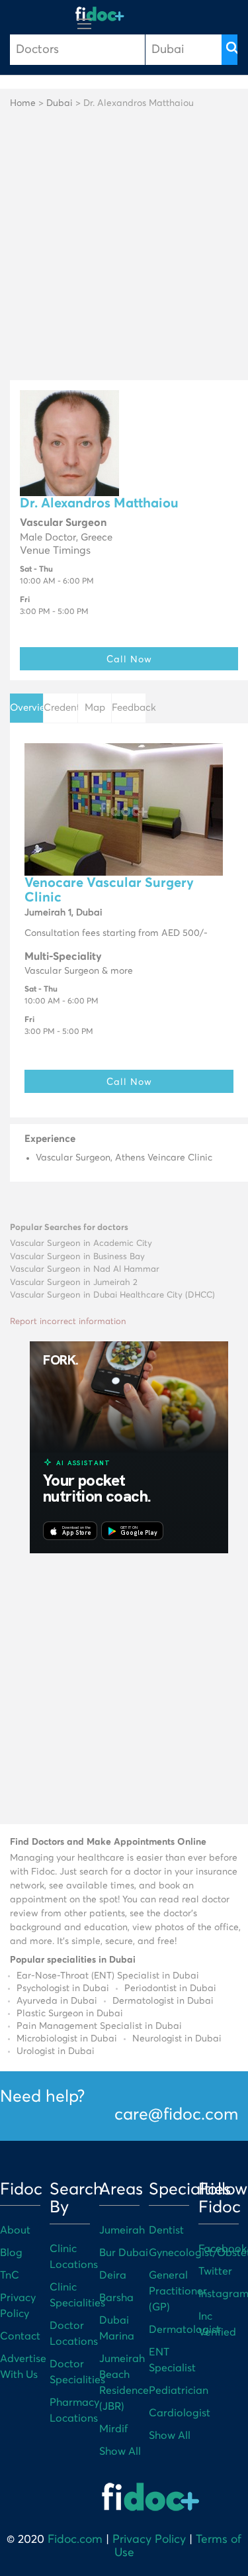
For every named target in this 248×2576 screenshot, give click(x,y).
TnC (10, 2275)
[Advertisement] (124, 249)
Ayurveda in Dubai (57, 2001)
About (15, 2230)
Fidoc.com (75, 2540)
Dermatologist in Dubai (163, 2001)
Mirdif (113, 2429)
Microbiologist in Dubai (67, 2039)
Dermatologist (185, 2330)
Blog (11, 2253)
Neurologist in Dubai (177, 2039)
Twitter (215, 2271)
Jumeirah (122, 2230)
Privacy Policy (149, 2540)
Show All (120, 2451)
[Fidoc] (100, 14)
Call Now (129, 659)
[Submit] (229, 50)
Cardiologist (180, 2413)
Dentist (166, 2230)
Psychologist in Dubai (63, 1988)
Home (23, 103)
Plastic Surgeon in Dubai (70, 2014)
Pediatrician (179, 2391)
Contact (20, 2336)
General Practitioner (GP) (178, 2291)
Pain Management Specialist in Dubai (99, 2026)
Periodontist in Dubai (170, 1988)
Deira (113, 2275)
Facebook (223, 2249)
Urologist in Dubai (56, 2051)
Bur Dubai (124, 2253)
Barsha (116, 2298)
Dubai (60, 103)
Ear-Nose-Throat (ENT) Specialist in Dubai (108, 1976)
